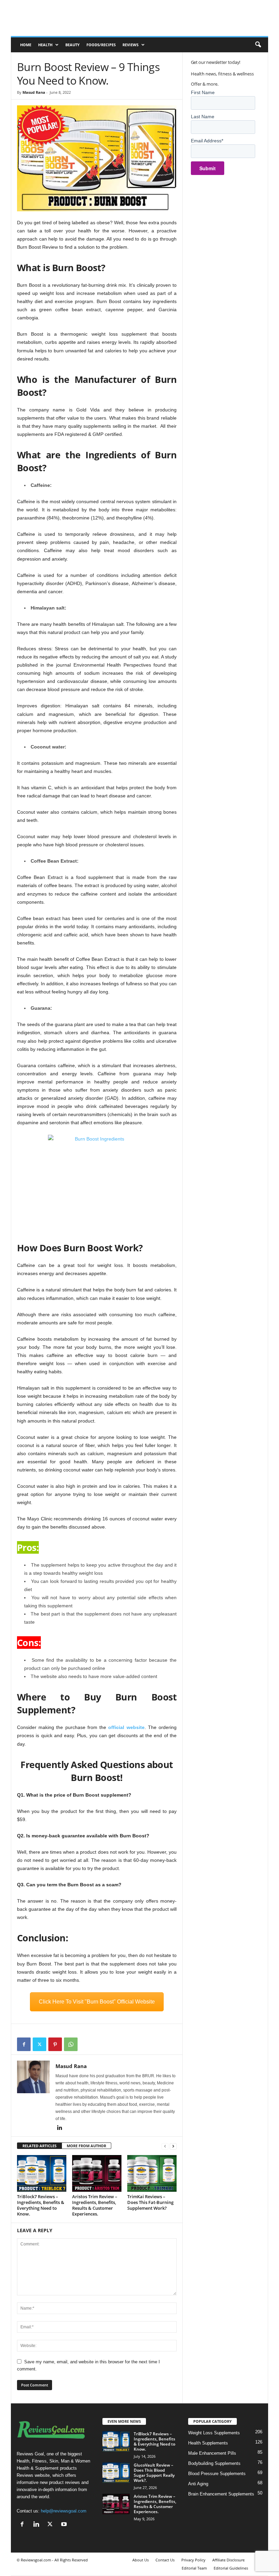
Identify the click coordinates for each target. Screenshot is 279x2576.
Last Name (203, 117)
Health (45, 45)
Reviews (130, 45)
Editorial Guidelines (231, 2568)
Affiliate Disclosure (228, 2560)
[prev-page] (165, 2146)
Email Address (207, 141)
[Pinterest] (55, 2044)
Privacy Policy (193, 2560)
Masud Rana (34, 92)
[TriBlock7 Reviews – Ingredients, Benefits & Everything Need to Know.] (42, 2173)
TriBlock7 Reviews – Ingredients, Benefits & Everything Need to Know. (41, 2205)
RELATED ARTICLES (39, 2146)
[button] (258, 45)
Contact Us (165, 2560)
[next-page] (173, 2146)
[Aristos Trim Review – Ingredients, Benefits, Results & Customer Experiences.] (97, 2173)
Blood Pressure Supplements (217, 2474)
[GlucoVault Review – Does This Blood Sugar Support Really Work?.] (116, 2473)
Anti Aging (198, 2484)
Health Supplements (208, 2443)
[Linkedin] (60, 2128)
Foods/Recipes (101, 45)
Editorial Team (194, 2568)
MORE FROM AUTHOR (86, 2146)
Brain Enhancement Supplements (221, 2494)
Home (26, 45)
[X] (39, 2044)
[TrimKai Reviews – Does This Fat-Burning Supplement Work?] (152, 2173)
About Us (141, 2560)
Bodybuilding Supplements (214, 2463)
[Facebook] (24, 2044)
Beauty (72, 45)
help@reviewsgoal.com (64, 2511)
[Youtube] (65, 2525)
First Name (203, 92)
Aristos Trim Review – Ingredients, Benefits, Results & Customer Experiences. (95, 2205)
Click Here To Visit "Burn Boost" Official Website (97, 2002)
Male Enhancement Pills (212, 2453)
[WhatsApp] (71, 2044)
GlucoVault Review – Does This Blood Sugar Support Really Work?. (154, 2473)
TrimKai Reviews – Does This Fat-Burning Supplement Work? (150, 2202)
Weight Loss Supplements (214, 2433)
